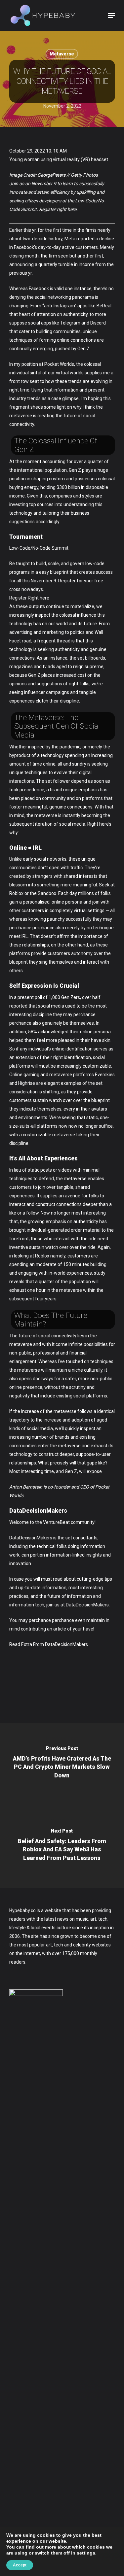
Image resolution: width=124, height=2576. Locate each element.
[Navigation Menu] (111, 16)
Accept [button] (20, 2565)
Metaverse (62, 54)
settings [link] (86, 2553)
